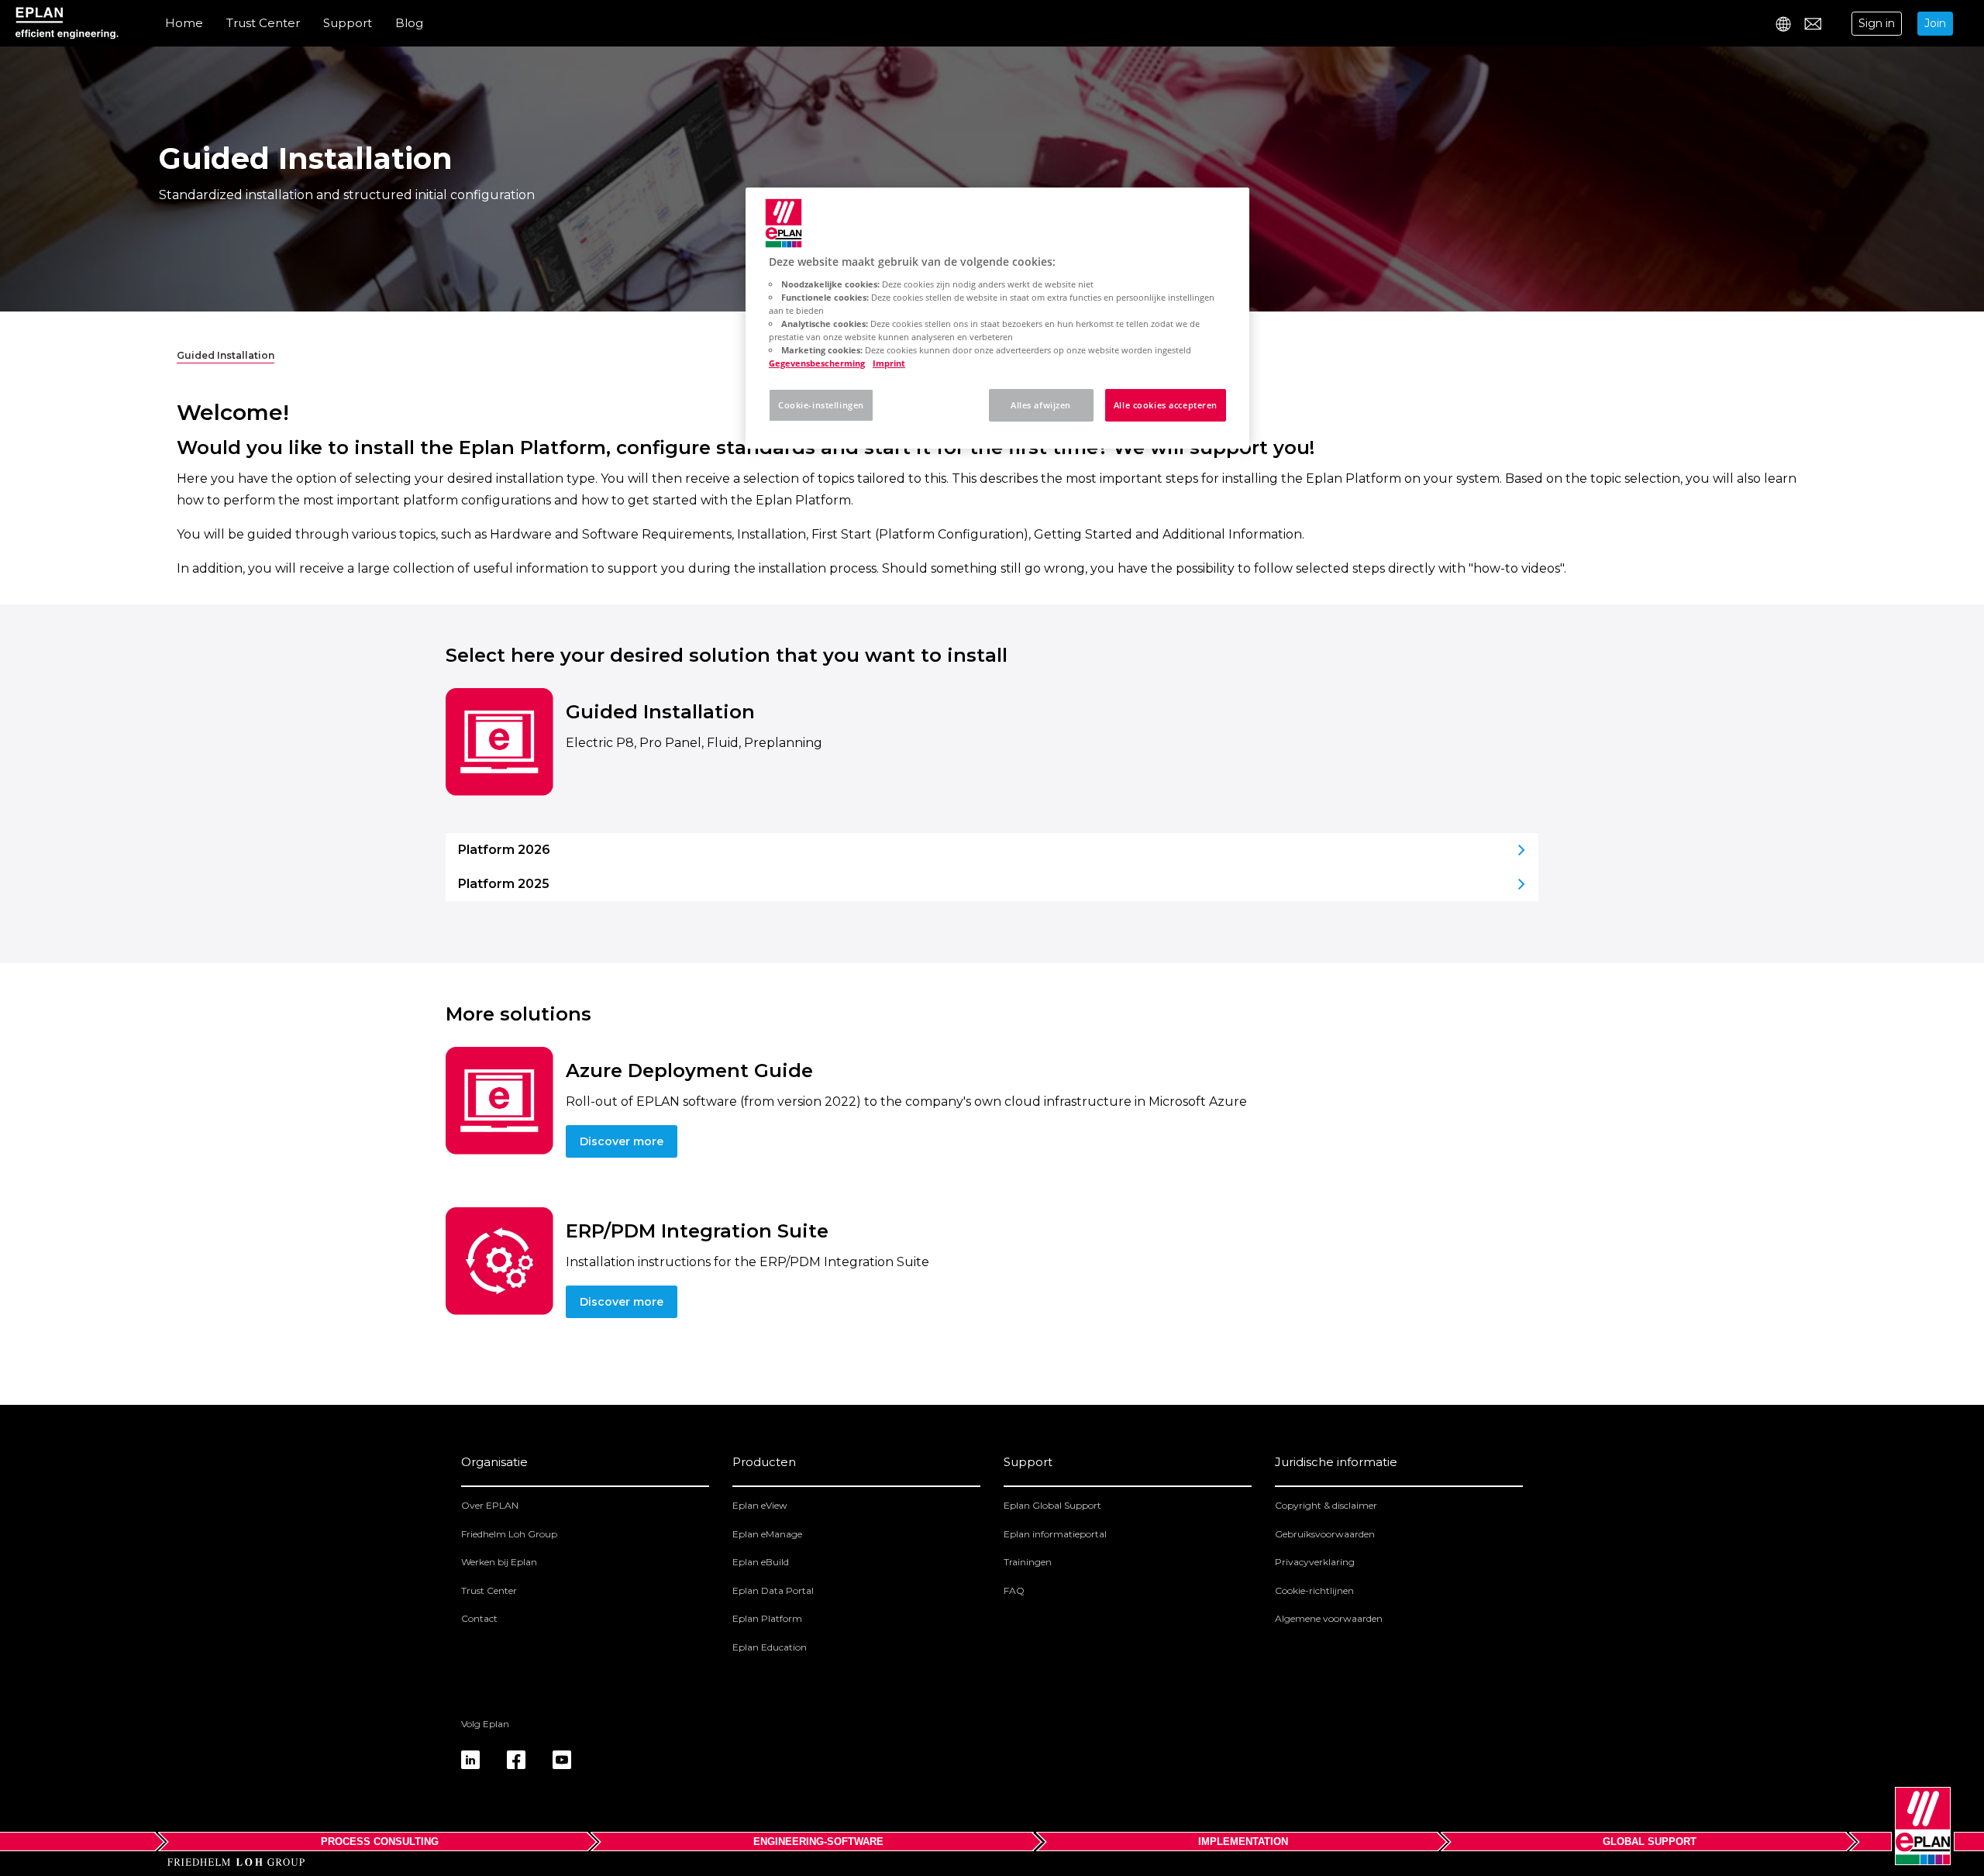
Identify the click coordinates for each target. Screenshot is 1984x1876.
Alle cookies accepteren (1166, 405)
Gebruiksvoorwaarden (1325, 1534)
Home (184, 23)
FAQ (1014, 1590)
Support (348, 23)
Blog (409, 23)
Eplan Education (770, 1647)
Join (1935, 23)
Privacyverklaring (1315, 1562)
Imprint (889, 363)
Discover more (622, 1141)
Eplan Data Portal (773, 1590)
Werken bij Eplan (499, 1562)
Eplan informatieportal (1055, 1534)
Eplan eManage (767, 1534)
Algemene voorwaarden (1329, 1618)
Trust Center (263, 23)
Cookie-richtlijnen (1314, 1590)
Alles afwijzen (1041, 405)
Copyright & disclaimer (1326, 1505)
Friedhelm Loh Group (509, 1534)
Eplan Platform (767, 1618)
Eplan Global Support (1052, 1505)
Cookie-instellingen (821, 405)
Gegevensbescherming (817, 363)
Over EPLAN (490, 1505)
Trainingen (1028, 1562)
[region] (997, 318)
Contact (479, 1618)
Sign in (1877, 23)
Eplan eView (760, 1505)
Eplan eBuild (761, 1562)
